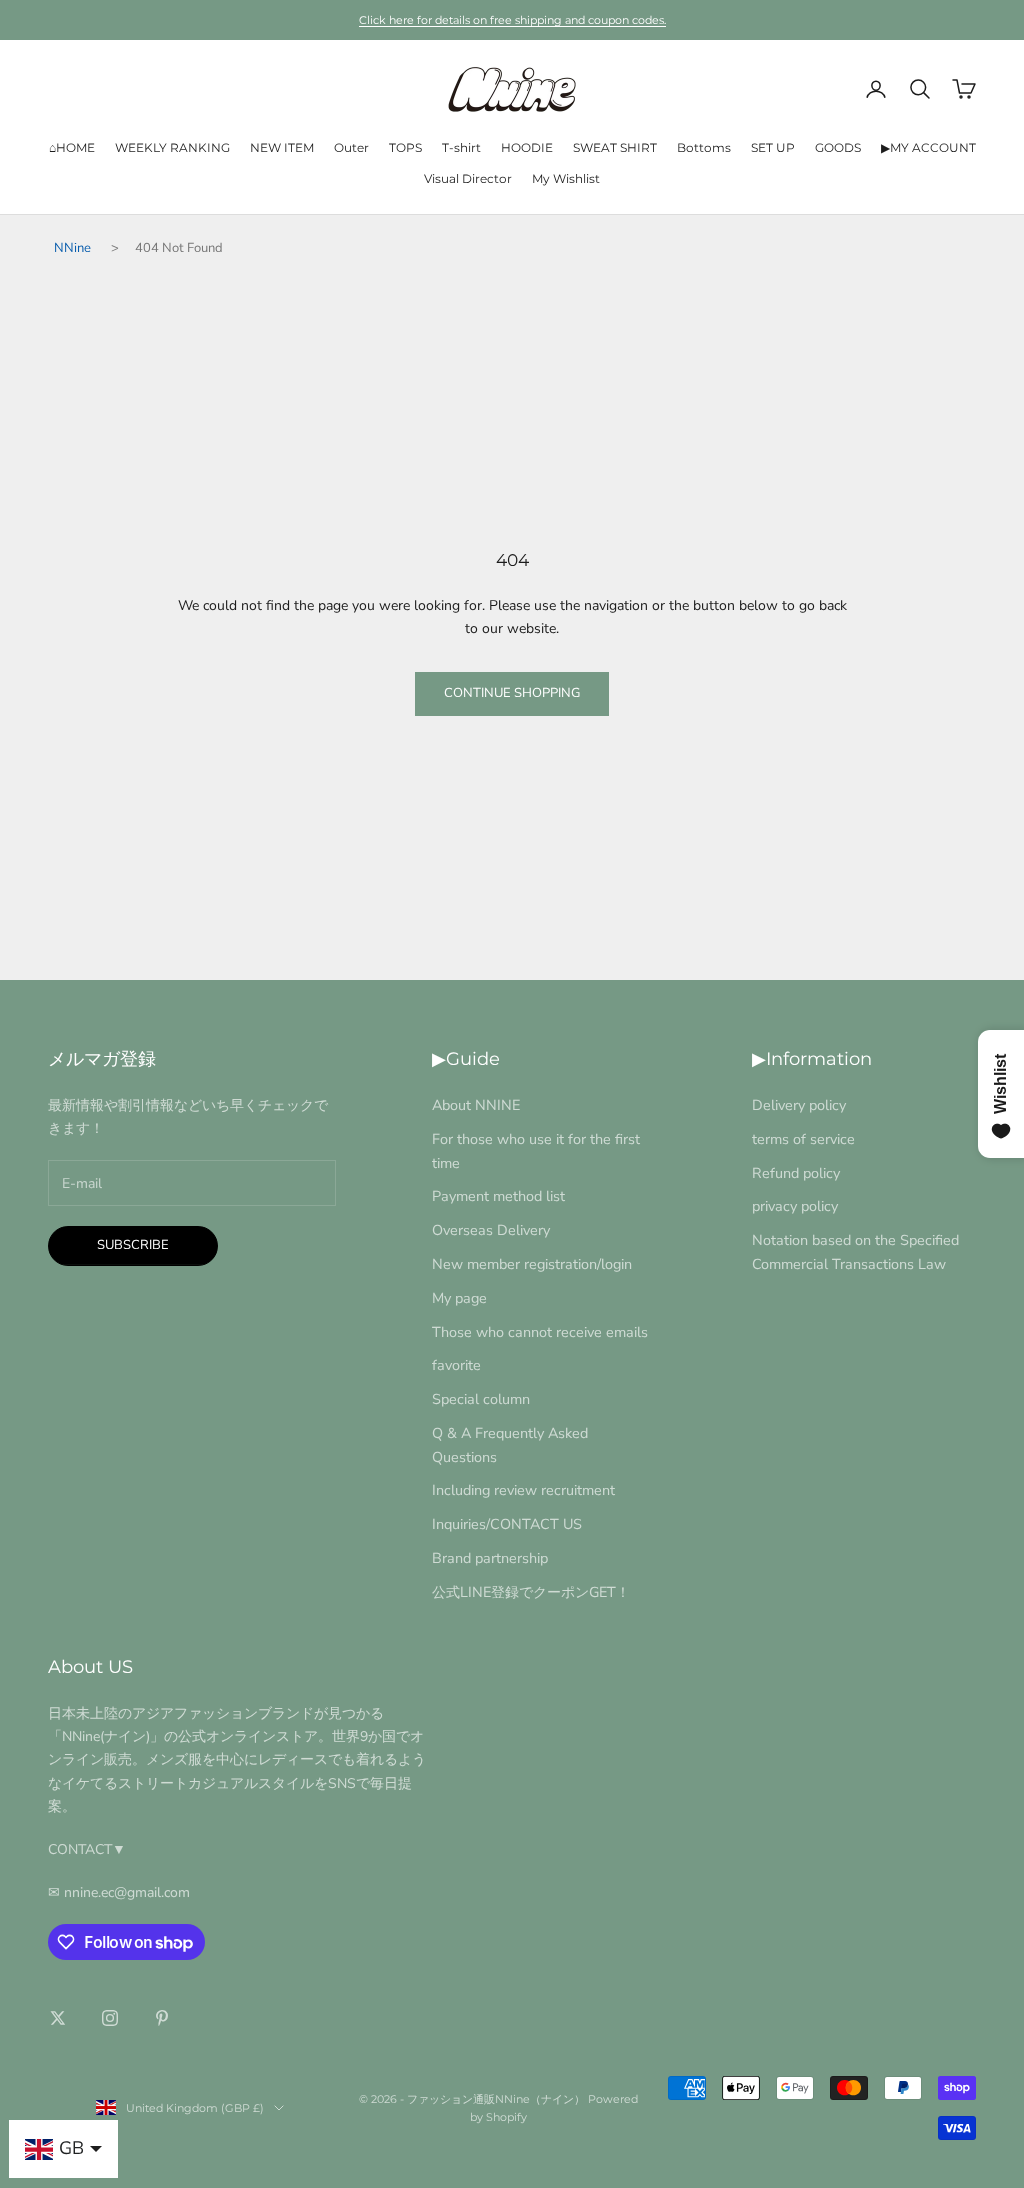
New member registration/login (532, 1264)
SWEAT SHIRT (615, 147)
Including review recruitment (523, 1490)
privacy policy (795, 1206)
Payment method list (498, 1196)
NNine (72, 248)
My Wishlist (566, 178)
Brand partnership (490, 1558)
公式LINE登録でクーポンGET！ (531, 1592)
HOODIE (527, 147)
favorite (456, 1365)
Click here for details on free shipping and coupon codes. (512, 20)
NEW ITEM (282, 147)
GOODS (838, 147)
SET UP (773, 147)
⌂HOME (72, 147)
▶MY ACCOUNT (928, 147)
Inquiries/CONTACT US (507, 1524)
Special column (481, 1399)
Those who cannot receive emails (540, 1332)
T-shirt (461, 147)
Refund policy (796, 1173)
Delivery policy (799, 1105)
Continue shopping (512, 693)
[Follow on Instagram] (110, 2018)
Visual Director (468, 178)
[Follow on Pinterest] (162, 2018)
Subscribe (133, 1245)
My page (459, 1298)
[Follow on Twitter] (58, 2018)
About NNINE (476, 1105)
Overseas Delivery (491, 1230)
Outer (351, 147)
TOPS (405, 147)
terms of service (803, 1139)
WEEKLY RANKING (172, 147)
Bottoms (704, 147)
